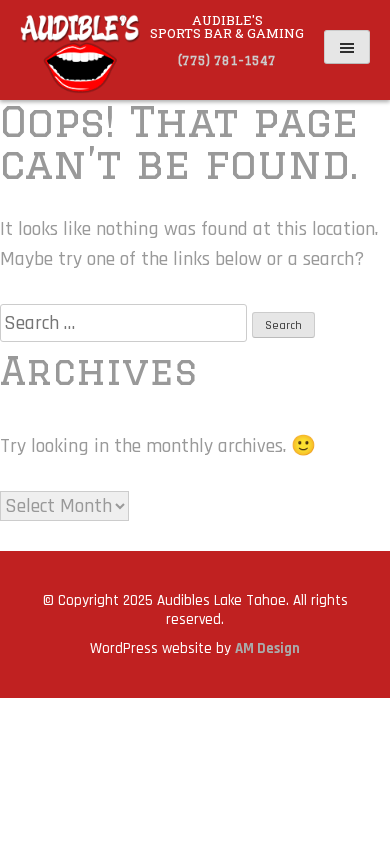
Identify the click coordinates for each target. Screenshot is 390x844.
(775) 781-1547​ (227, 60)
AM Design (267, 648)
